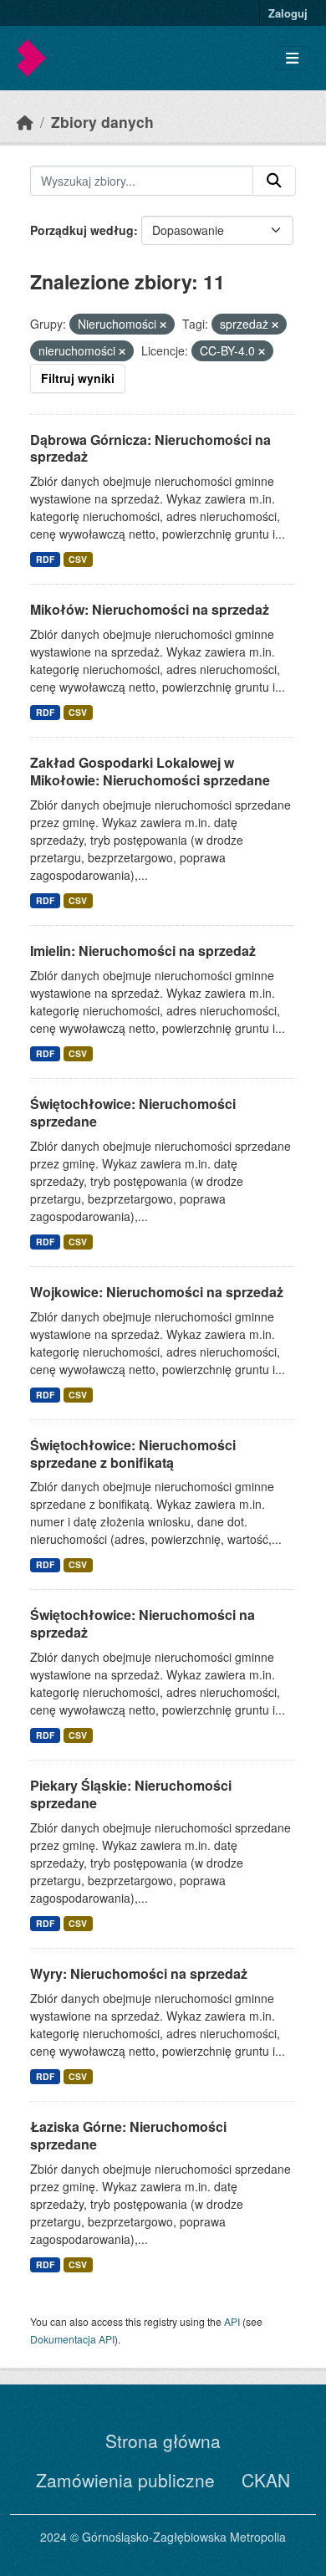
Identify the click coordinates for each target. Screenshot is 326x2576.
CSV (78, 559)
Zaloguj (288, 13)
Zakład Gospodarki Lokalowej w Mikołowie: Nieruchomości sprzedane (150, 771)
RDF (45, 559)
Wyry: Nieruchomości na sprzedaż (139, 1973)
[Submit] (274, 181)
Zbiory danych (102, 122)
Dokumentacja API (72, 2339)
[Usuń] (163, 325)
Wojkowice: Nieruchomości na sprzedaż (157, 1292)
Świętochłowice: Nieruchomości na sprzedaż (143, 1623)
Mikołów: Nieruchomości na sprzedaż (150, 609)
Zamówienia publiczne (125, 2480)
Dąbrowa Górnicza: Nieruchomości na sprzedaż (150, 448)
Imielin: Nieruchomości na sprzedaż (143, 951)
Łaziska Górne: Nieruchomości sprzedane (128, 2135)
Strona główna (163, 2441)
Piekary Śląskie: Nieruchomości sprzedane (131, 1794)
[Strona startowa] (25, 122)
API (232, 2321)
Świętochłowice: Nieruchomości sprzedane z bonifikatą (133, 1454)
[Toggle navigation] (292, 58)
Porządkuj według (82, 230)
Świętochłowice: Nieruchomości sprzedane (133, 1112)
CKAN (266, 2480)
